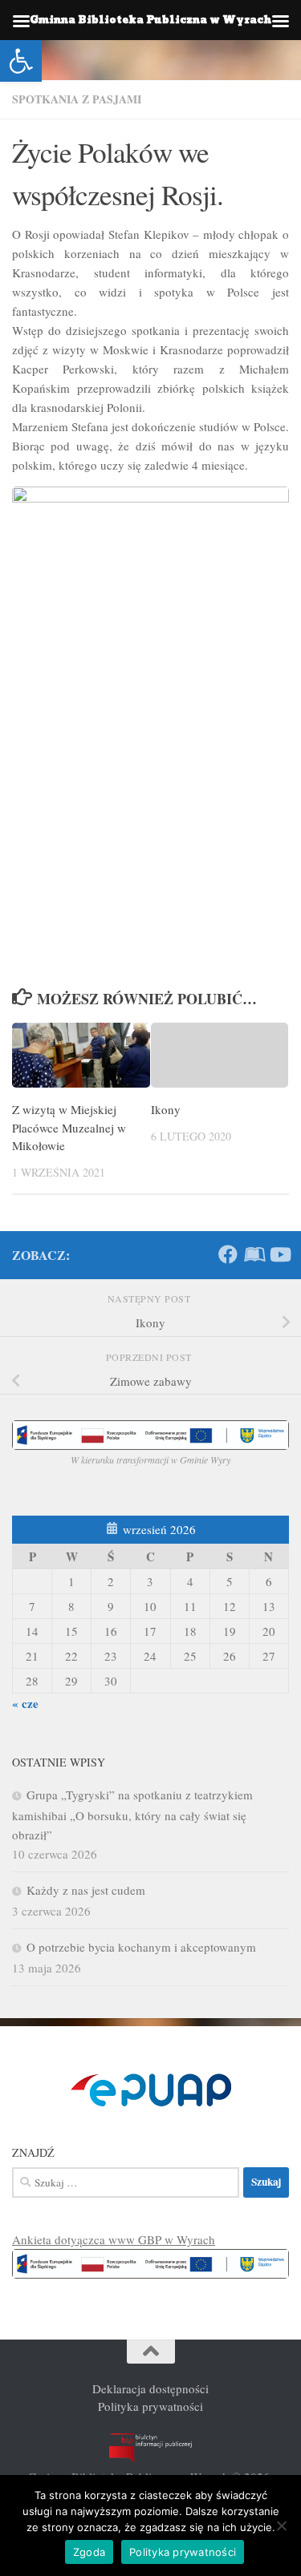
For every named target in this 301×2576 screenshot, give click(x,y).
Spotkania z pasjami (77, 99)
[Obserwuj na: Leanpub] (254, 1254)
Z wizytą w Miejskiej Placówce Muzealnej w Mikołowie (69, 1127)
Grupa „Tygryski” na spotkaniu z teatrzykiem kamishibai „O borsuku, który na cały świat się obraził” (132, 1815)
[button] (21, 61)
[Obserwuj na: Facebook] (228, 1254)
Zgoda (89, 2552)
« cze (25, 1703)
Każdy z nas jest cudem (86, 1890)
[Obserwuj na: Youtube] (279, 1254)
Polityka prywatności (150, 2406)
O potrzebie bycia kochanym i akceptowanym (141, 1947)
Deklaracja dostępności (150, 2388)
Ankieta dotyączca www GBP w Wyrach (114, 2239)
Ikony (166, 1109)
